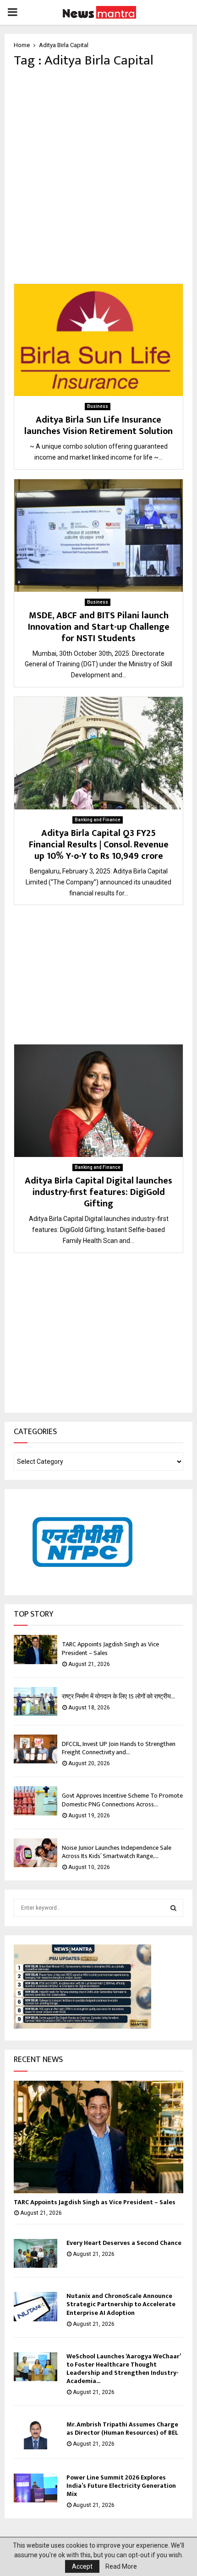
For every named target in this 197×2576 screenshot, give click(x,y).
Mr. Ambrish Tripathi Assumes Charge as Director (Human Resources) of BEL (122, 2429)
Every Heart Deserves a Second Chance (124, 2243)
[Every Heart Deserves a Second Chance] (36, 2253)
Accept (82, 2566)
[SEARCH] (173, 1908)
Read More (121, 2566)
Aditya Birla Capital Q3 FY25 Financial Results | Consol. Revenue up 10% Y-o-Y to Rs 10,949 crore (99, 845)
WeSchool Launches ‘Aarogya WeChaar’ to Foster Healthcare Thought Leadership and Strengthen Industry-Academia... (123, 2369)
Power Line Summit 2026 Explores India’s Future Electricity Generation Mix (121, 2486)
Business (98, 406)
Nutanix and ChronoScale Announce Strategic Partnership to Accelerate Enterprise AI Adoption (121, 2304)
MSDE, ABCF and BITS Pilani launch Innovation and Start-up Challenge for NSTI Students (99, 627)
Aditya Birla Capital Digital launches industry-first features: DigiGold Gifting (98, 1192)
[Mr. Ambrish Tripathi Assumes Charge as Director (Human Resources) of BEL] (36, 2435)
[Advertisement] (98, 176)
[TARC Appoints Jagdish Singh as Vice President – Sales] (36, 1649)
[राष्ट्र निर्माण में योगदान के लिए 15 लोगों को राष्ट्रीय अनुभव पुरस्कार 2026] (36, 1701)
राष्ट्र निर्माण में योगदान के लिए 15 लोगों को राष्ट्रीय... (118, 1696)
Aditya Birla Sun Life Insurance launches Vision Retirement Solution (98, 426)
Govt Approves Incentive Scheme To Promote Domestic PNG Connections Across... (122, 1800)
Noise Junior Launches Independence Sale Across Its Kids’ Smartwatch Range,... (117, 1852)
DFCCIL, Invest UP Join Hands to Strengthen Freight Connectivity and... (119, 1748)
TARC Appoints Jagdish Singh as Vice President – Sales (110, 1648)
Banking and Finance (98, 820)
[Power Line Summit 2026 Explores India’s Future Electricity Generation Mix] (36, 2488)
